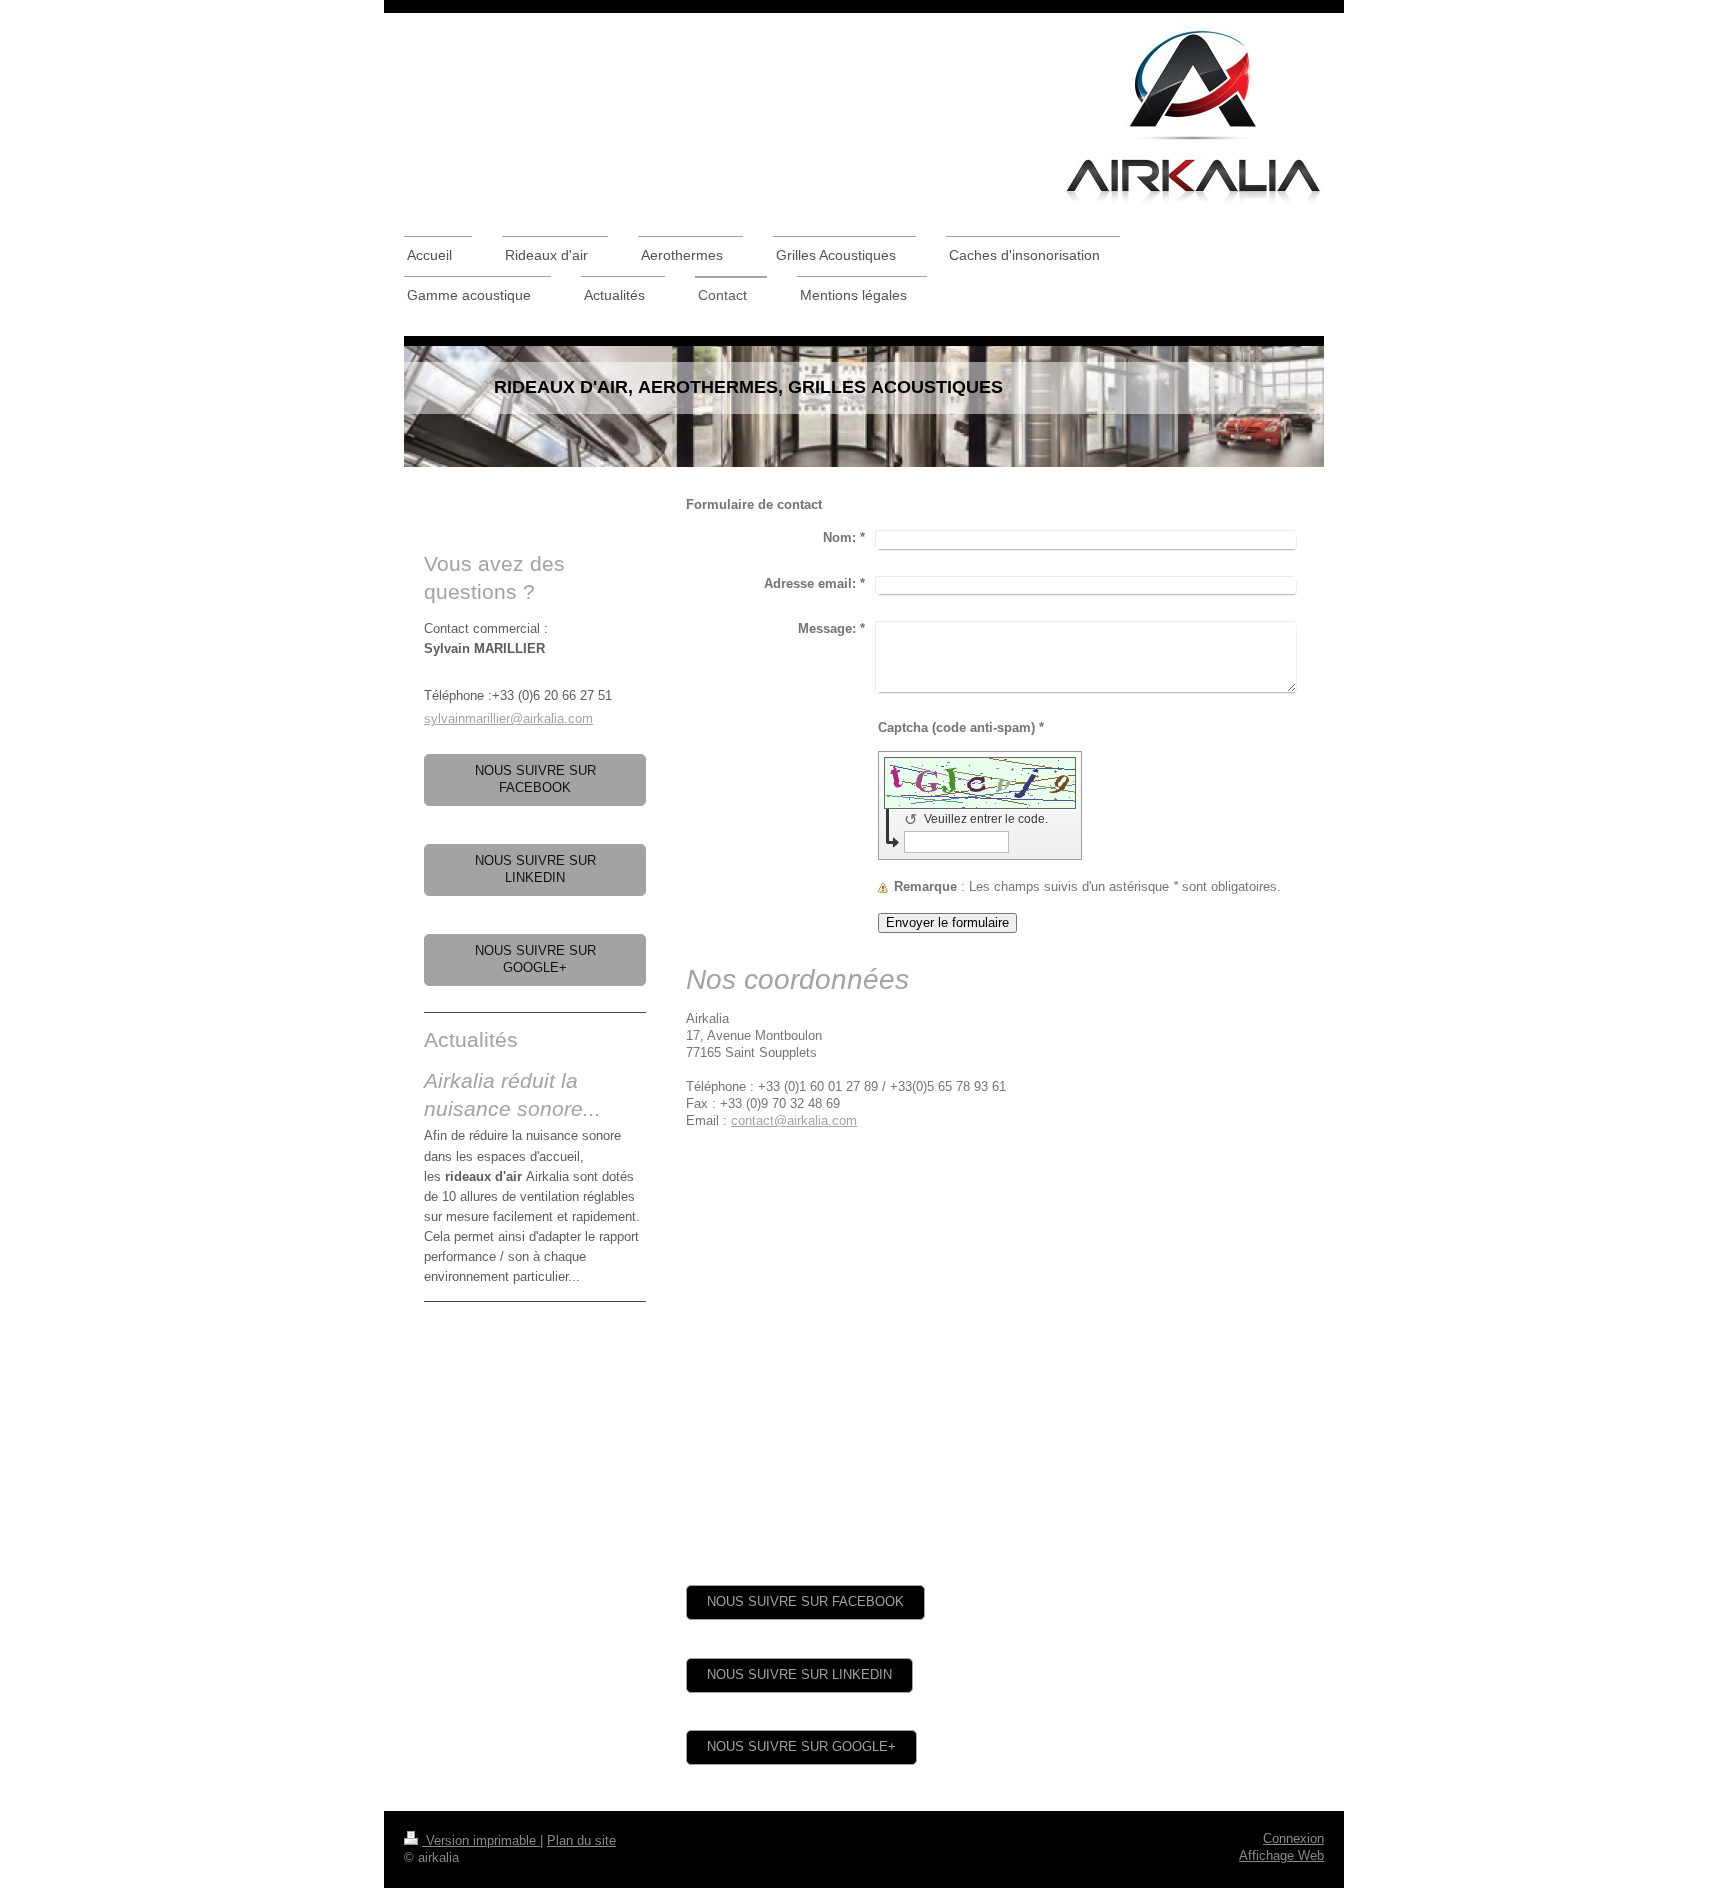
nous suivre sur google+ (801, 1747)
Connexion (1293, 1839)
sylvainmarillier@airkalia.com (508, 719)
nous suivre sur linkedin (799, 1675)
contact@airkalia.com (794, 1121)
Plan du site (581, 1841)
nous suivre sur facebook (805, 1602)
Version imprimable (481, 1841)
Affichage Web (1281, 1856)
